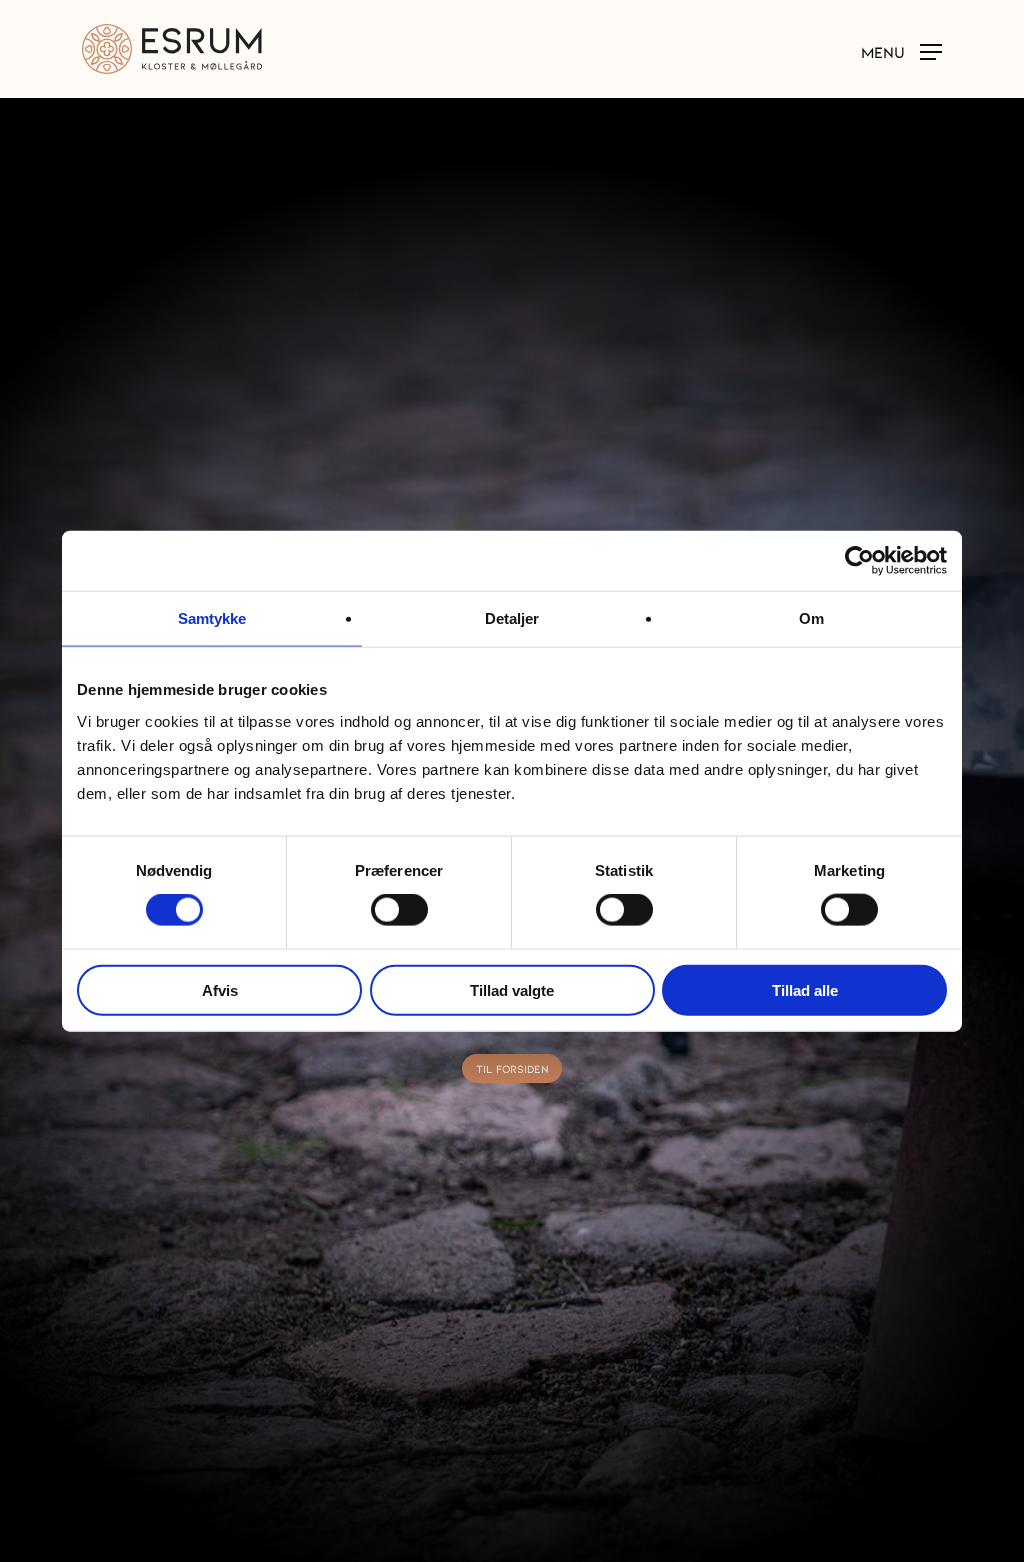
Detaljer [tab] (512, 618)
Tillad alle (805, 989)
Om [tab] (811, 618)
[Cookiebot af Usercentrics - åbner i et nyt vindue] (859, 561)
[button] (901, 50)
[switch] (399, 910)
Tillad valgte (512, 989)
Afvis (220, 989)
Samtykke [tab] (212, 618)
